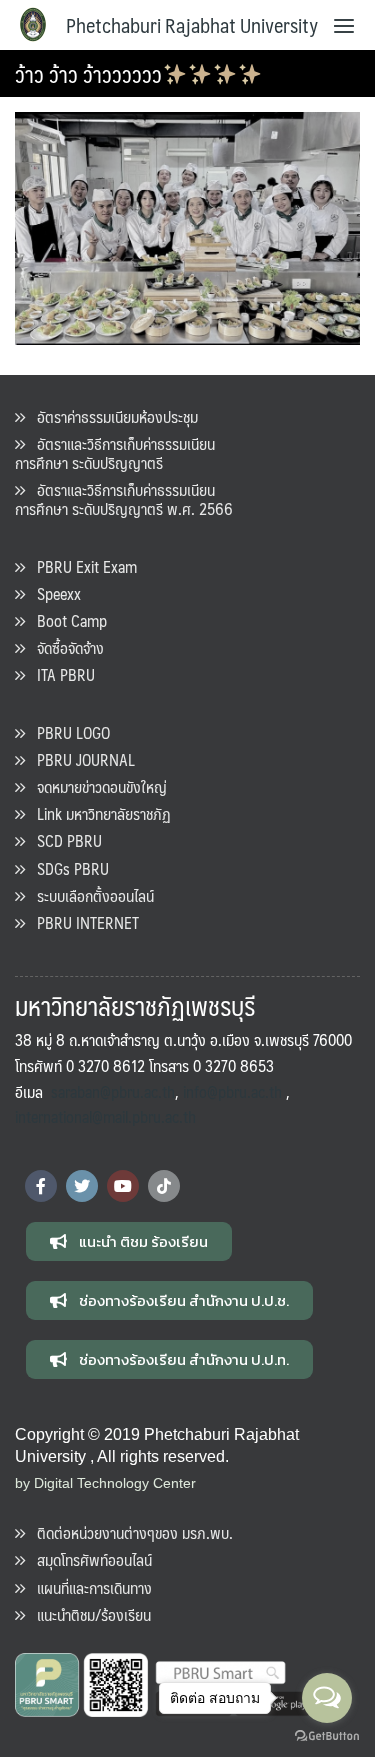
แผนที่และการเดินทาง (88, 1587)
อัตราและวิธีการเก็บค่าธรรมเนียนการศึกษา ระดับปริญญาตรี (115, 453)
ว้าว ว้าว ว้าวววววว (88, 73)
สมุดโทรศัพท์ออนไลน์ (88, 1559)
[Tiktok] (164, 1186)
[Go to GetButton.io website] (327, 1736)
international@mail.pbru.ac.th (105, 1116)
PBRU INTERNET (82, 922)
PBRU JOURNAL (80, 759)
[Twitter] (82, 1186)
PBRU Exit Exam (81, 566)
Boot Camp (66, 620)
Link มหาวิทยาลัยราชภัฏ (98, 813)
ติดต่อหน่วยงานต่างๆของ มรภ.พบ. (129, 1532)
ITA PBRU (60, 674)
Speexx (53, 593)
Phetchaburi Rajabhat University (192, 25)
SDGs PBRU (67, 868)
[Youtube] (123, 1186)
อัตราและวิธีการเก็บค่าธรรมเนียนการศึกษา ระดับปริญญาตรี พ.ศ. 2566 (124, 499)
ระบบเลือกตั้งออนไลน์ (89, 895)
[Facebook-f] (41, 1186)
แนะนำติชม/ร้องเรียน (88, 1614)
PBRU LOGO (67, 732)
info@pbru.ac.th (232, 1091)
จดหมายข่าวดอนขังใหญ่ (96, 786)
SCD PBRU (63, 840)
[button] (129, 1241)
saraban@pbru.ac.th (113, 1091)
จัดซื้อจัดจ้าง (64, 647)
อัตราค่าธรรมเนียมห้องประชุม (111, 416)
